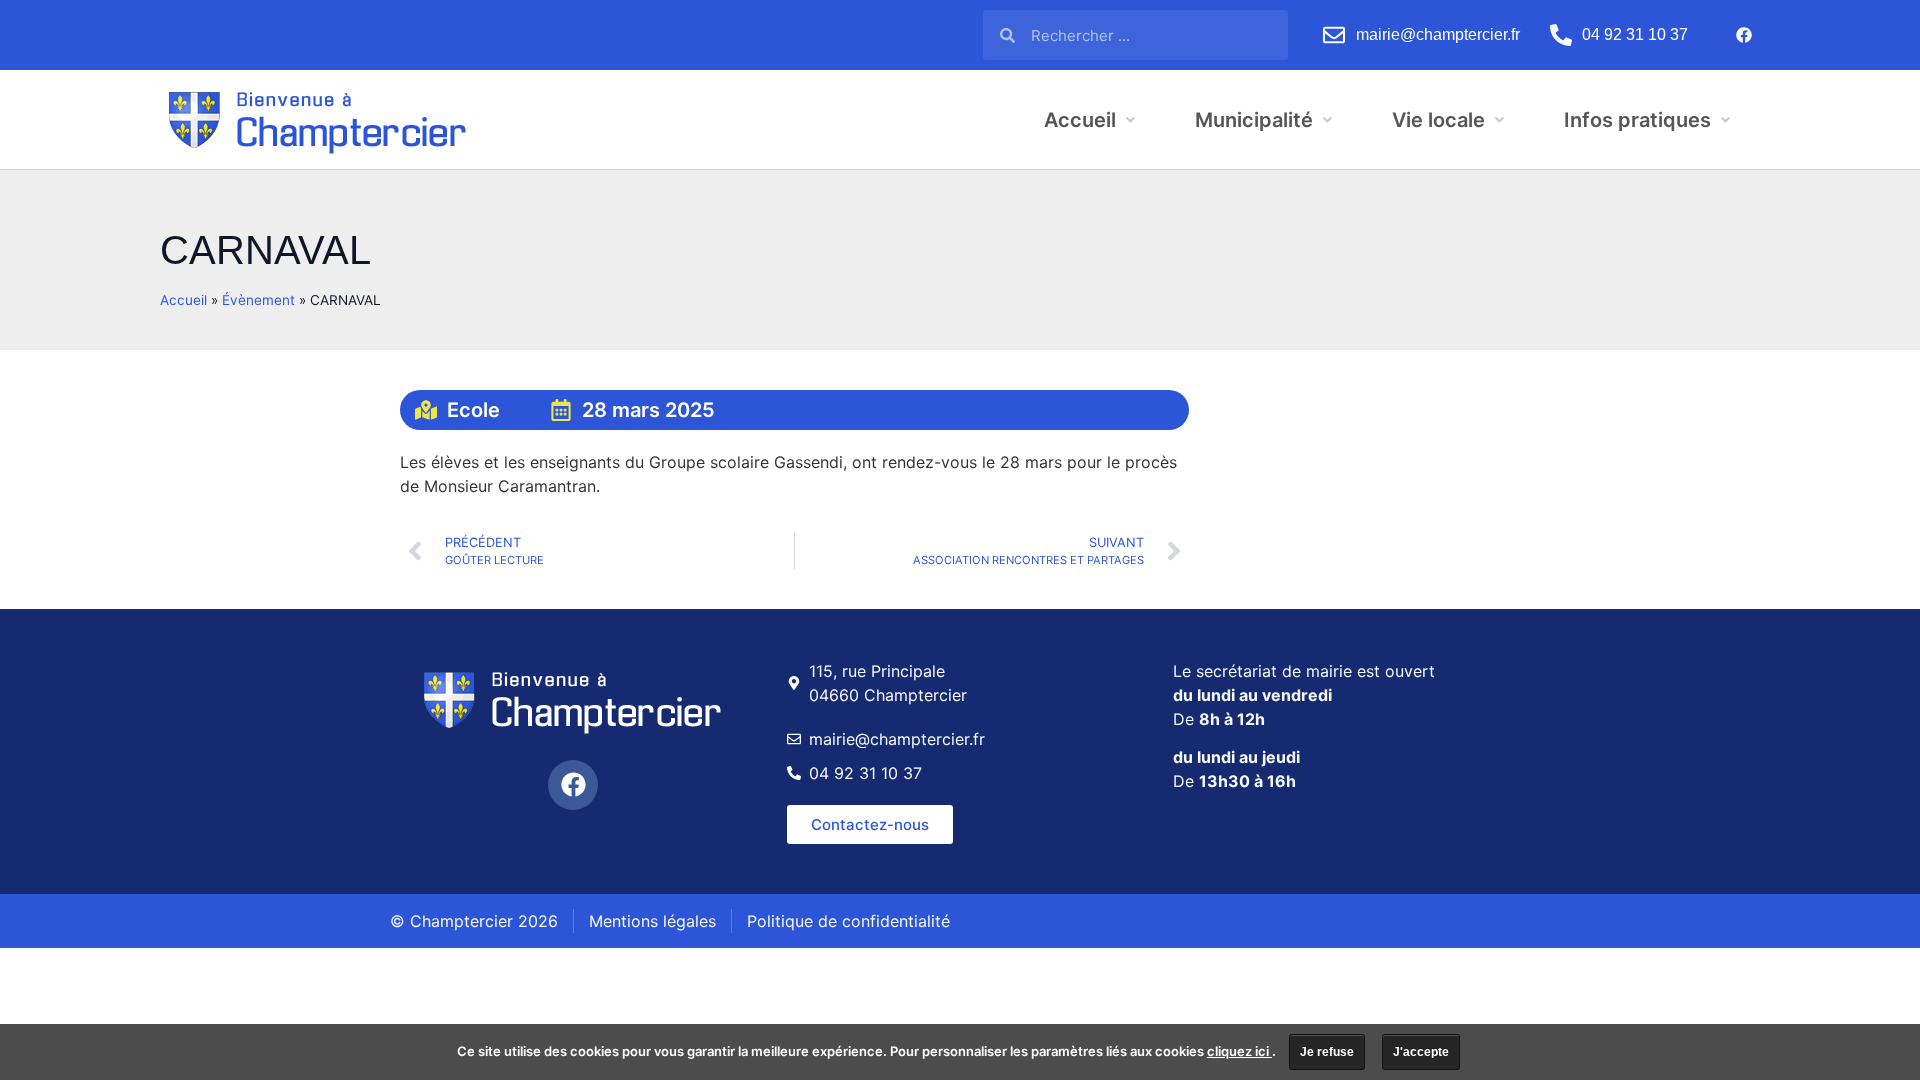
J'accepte (1421, 1052)
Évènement (258, 300)
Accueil (183, 300)
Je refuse (1327, 1052)
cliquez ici (1239, 1051)
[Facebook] (1744, 35)
